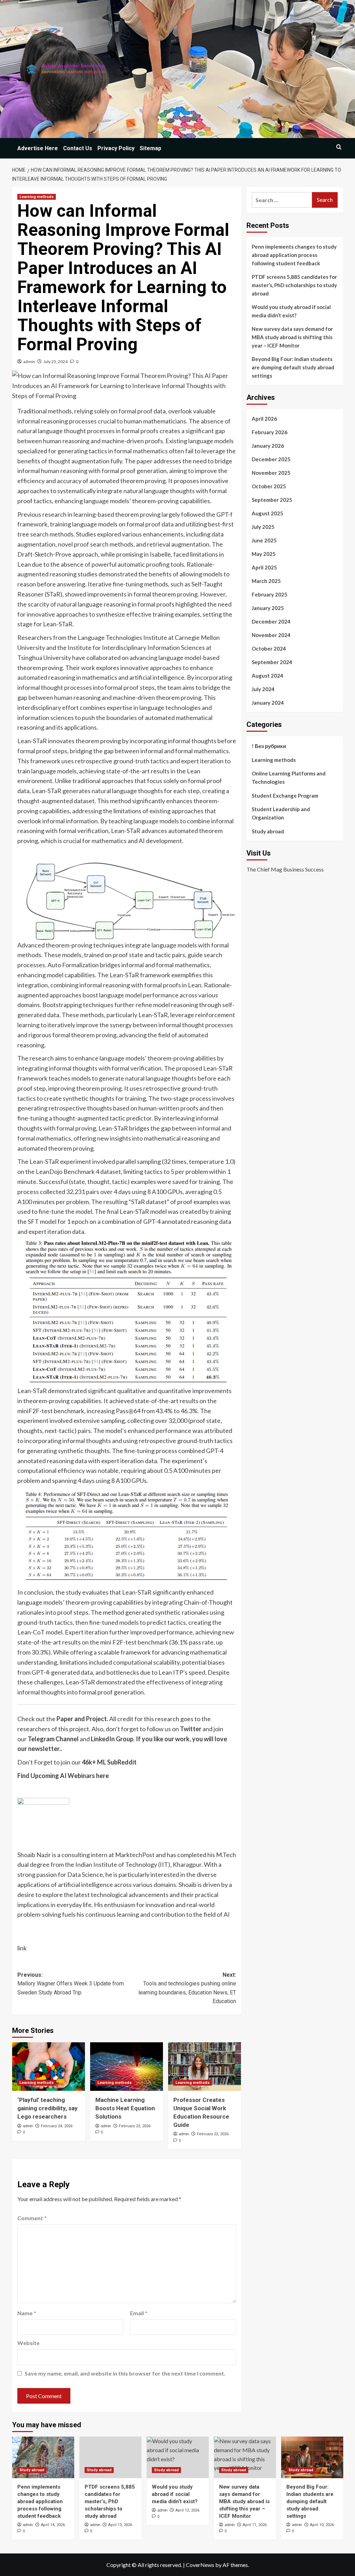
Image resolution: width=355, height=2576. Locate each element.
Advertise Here (38, 148)
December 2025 (271, 459)
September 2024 (272, 662)
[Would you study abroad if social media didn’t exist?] (178, 2457)
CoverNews (200, 2565)
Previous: (71, 1984)
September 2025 (272, 500)
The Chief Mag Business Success (285, 869)
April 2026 (264, 419)
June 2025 (264, 540)
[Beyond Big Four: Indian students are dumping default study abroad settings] (312, 2457)
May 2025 (264, 554)
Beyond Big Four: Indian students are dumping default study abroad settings (293, 367)
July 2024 (263, 689)
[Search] (339, 147)
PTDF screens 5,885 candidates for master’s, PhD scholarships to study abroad (294, 285)
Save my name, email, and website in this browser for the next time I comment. (125, 2373)
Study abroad (268, 831)
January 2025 (268, 608)
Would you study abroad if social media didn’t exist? (291, 311)
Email (139, 2313)
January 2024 (268, 703)
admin (29, 362)
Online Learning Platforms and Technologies (289, 778)
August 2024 (267, 676)
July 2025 (263, 527)
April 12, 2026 (187, 2510)
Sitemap (150, 148)
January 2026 (268, 446)
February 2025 (270, 594)
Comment (32, 2218)
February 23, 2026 (135, 2126)
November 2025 (271, 473)
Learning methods (37, 197)
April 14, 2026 (53, 2525)
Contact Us (78, 148)
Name (27, 2313)
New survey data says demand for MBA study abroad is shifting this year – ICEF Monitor (292, 337)
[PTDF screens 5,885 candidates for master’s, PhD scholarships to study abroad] (110, 2457)
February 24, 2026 (57, 2126)
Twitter (191, 1729)
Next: (187, 1988)
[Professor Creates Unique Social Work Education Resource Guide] (205, 2067)
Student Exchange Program (285, 796)
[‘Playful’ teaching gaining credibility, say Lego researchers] (49, 2067)
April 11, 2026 (255, 2525)
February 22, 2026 (213, 2134)
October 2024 (269, 649)
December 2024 (271, 621)
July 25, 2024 (55, 362)
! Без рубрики (269, 746)
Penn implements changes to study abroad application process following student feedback (294, 255)
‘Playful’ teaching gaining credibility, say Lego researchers (47, 2108)
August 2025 (267, 513)
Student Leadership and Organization (281, 813)
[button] (43, 1824)
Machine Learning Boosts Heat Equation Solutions (125, 2108)
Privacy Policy (116, 148)
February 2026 (270, 432)
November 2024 (271, 635)
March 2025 (266, 581)
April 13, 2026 (120, 2525)
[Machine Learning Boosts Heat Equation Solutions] (127, 2067)
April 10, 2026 (322, 2525)
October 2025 (269, 486)
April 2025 (264, 567)
